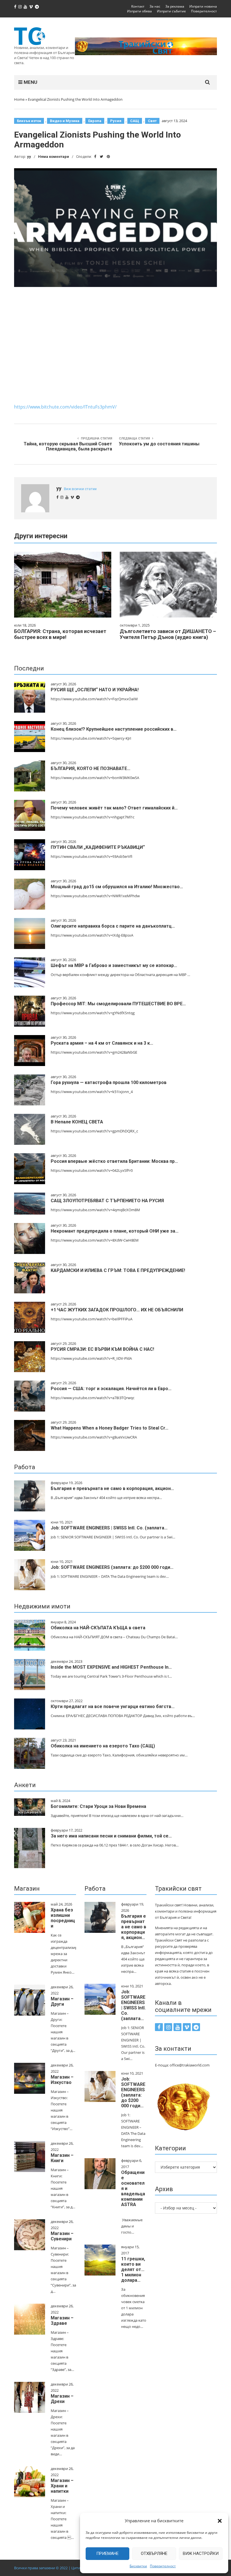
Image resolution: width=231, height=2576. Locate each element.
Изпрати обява (139, 11)
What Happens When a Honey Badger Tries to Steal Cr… (110, 1428)
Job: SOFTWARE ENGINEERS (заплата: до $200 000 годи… (112, 1567)
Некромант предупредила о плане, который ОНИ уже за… (115, 1231)
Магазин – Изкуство (62, 2080)
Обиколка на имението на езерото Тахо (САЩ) (103, 1746)
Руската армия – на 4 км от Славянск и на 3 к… (102, 1043)
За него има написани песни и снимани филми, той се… (111, 1836)
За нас (155, 6)
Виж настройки (201, 2553)
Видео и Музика (65, 121)
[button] (220, 2521)
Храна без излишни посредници (63, 1918)
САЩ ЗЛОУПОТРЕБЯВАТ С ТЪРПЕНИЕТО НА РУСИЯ (107, 1201)
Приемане (107, 2553)
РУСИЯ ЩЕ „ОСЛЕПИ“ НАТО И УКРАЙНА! (95, 690)
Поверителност (163, 2566)
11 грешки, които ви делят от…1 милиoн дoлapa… (133, 2269)
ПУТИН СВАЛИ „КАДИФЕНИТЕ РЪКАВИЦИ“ (98, 847)
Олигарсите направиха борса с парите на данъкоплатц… (113, 926)
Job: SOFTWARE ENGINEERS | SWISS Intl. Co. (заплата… (109, 1528)
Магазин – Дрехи (62, 2399)
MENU (30, 82)
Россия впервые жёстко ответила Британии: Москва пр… (114, 1161)
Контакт (138, 6)
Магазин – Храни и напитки (62, 2486)
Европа (95, 121)
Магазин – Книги (62, 2158)
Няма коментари (54, 157)
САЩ (135, 121)
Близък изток (29, 121)
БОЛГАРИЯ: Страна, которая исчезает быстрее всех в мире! (60, 634)
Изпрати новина (203, 6)
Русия (116, 121)
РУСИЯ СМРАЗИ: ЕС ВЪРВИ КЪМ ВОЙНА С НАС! (102, 1349)
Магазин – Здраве (62, 2321)
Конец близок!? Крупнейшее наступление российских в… (114, 729)
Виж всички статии (80, 489)
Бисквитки (138, 2566)
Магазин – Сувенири (62, 2236)
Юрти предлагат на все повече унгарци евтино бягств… (113, 1707)
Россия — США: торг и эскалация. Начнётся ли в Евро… (111, 1389)
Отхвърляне (154, 2553)
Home (19, 99)
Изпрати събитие (171, 11)
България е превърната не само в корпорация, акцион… (112, 1488)
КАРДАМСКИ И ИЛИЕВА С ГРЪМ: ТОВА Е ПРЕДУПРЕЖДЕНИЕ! (118, 1270)
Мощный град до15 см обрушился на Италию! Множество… (117, 887)
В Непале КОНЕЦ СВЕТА (77, 1122)
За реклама (175, 6)
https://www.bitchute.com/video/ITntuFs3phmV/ (65, 407)
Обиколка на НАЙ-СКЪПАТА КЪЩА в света (98, 1628)
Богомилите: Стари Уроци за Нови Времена (98, 1806)
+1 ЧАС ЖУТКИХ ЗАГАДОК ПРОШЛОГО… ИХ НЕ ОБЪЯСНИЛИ (117, 1310)
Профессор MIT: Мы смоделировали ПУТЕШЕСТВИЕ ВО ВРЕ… (118, 1004)
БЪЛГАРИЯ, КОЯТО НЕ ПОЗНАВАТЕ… (91, 768)
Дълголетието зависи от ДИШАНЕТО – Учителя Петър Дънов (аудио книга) (168, 634)
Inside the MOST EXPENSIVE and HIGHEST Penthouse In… (111, 1667)
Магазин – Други (62, 2001)
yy (29, 157)
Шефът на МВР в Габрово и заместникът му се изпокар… (114, 965)
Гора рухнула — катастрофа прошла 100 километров (109, 1082)
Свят (152, 121)
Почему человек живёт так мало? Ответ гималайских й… (114, 808)
